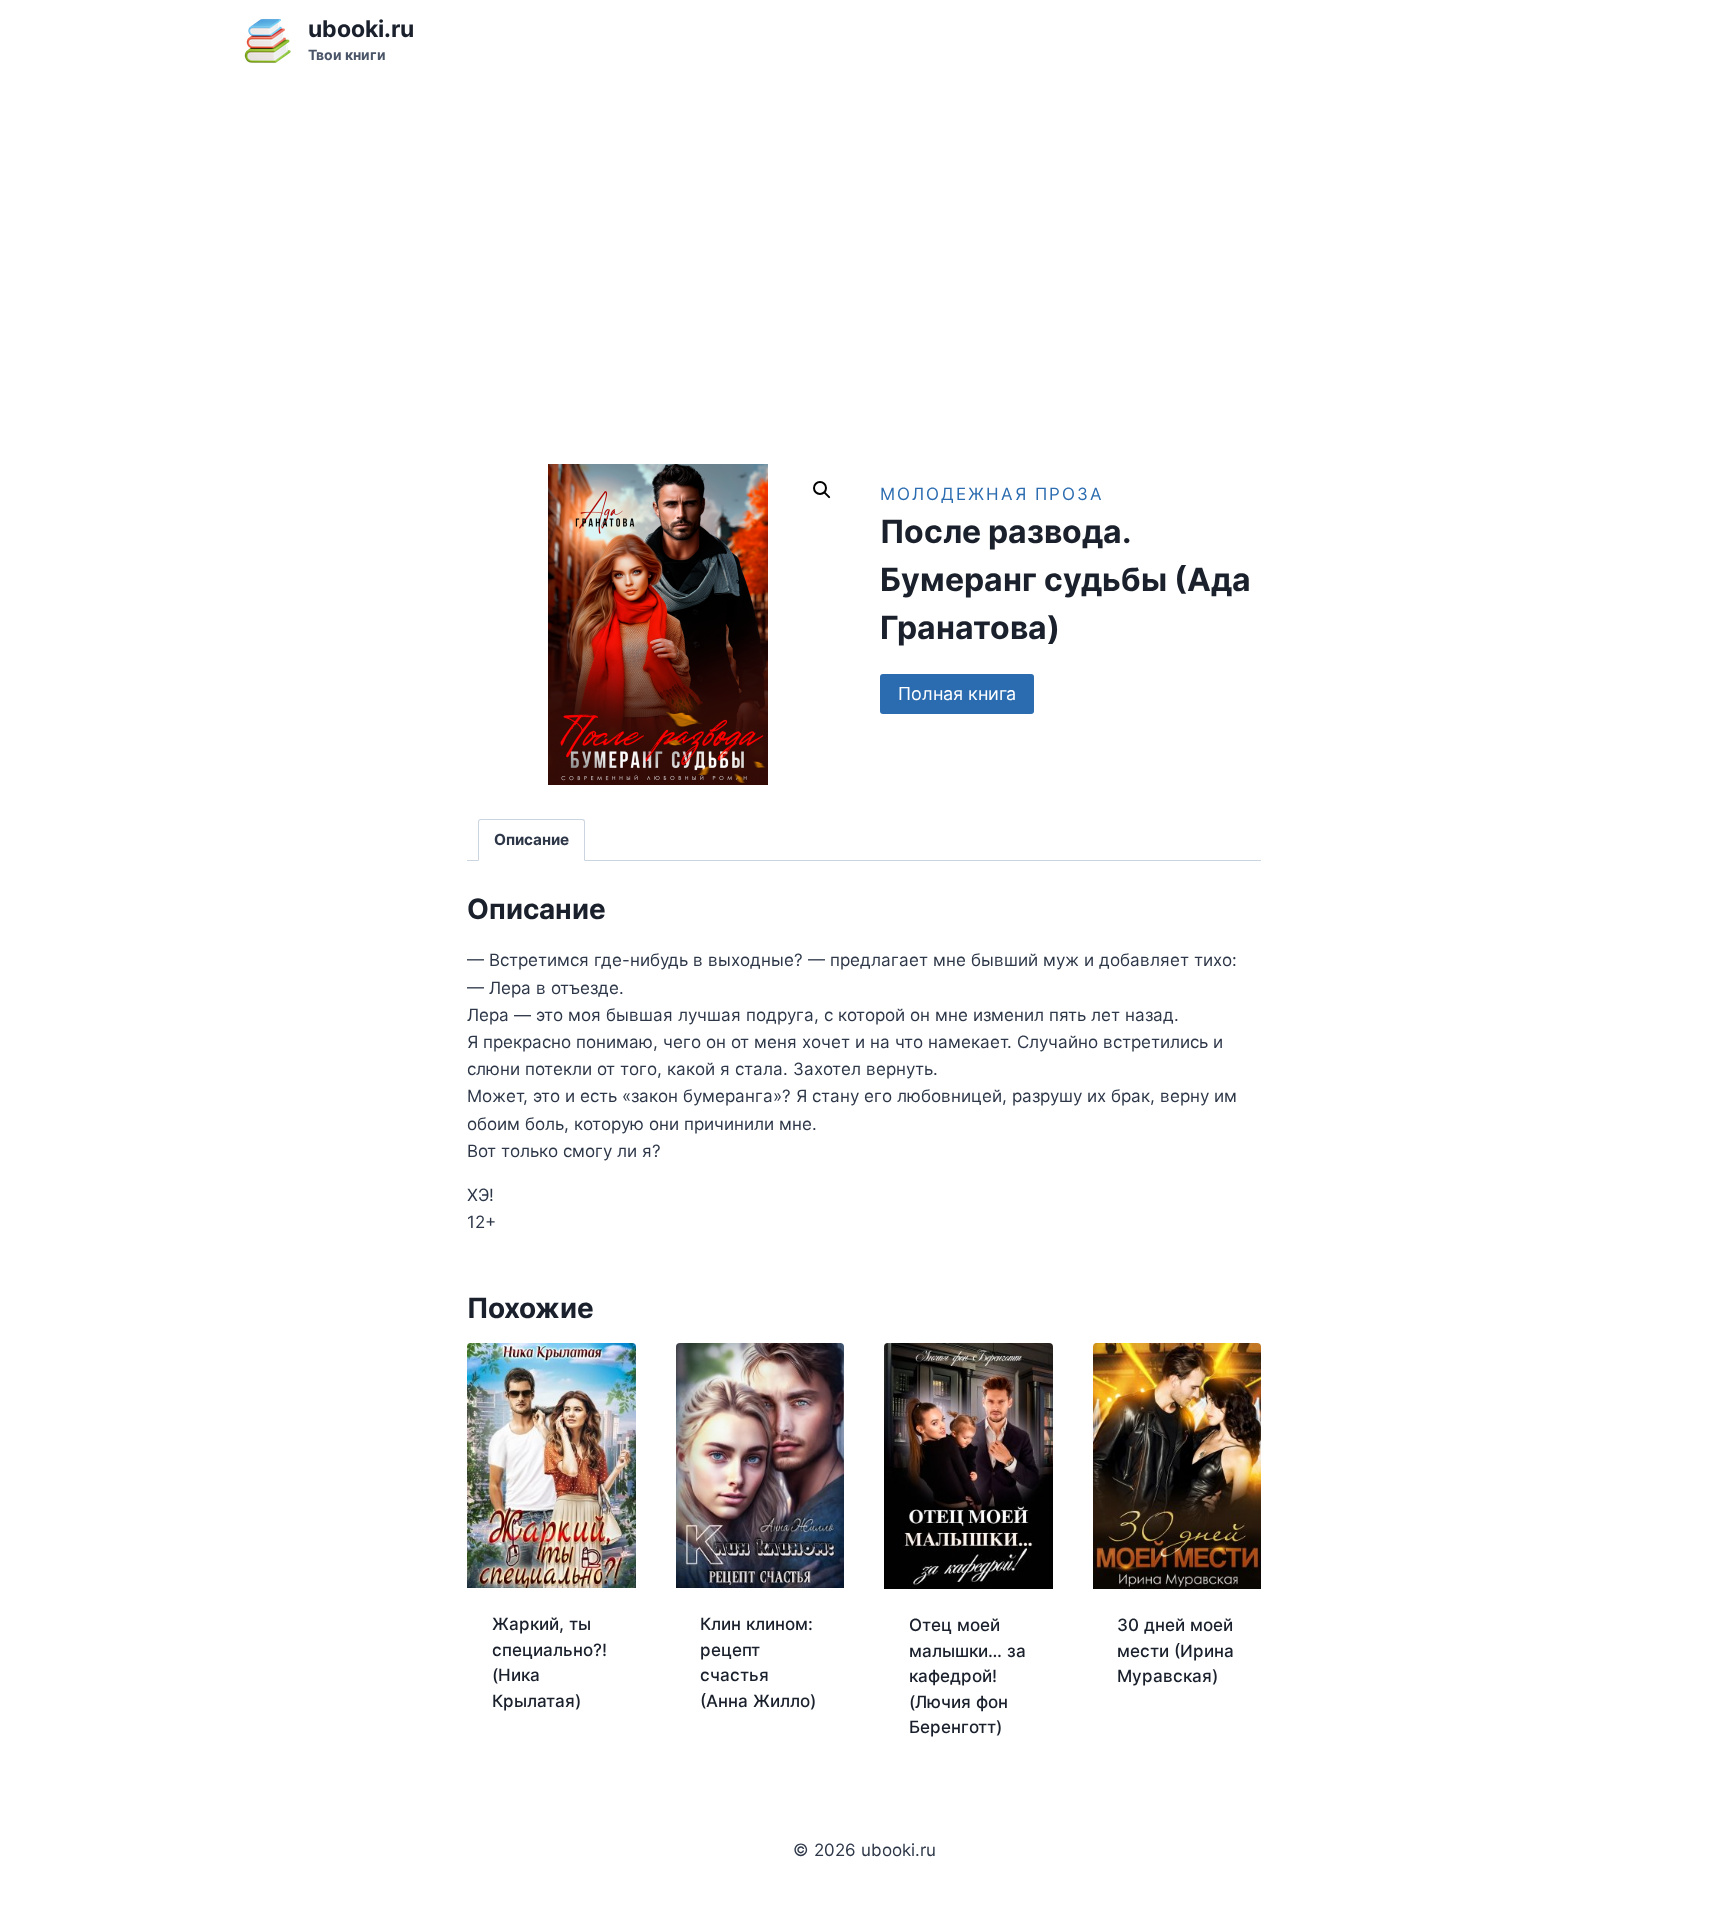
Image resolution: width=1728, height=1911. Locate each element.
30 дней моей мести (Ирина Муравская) (1175, 1650)
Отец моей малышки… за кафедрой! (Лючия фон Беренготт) (967, 1676)
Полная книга (957, 693)
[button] (822, 490)
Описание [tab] (531, 839)
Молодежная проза (992, 494)
